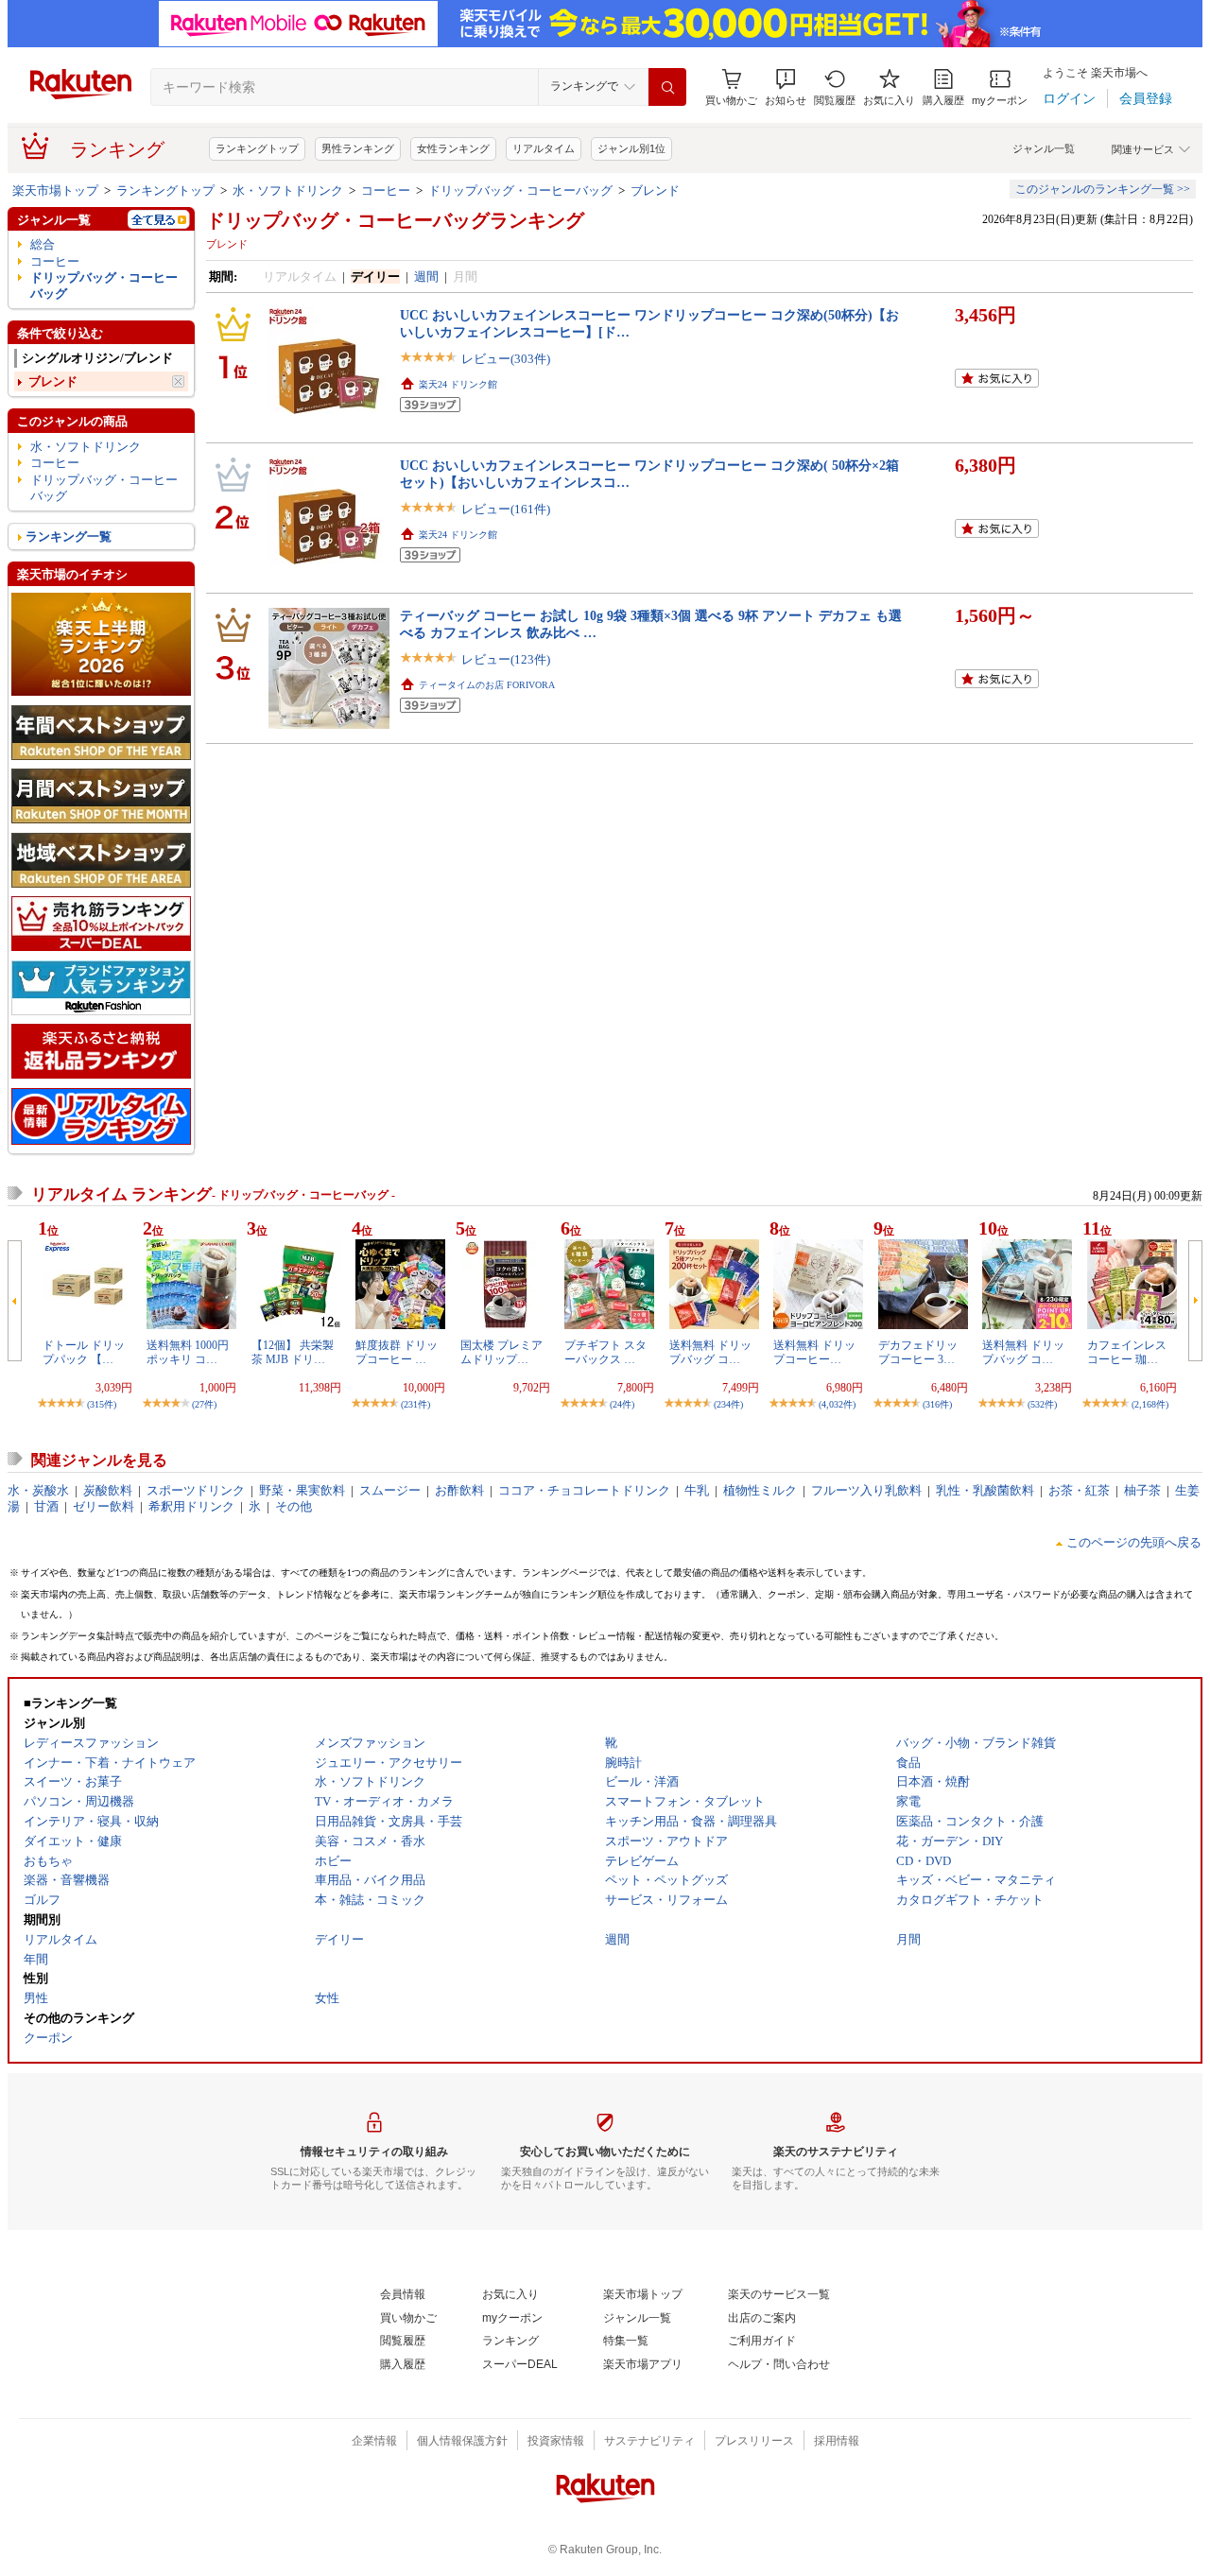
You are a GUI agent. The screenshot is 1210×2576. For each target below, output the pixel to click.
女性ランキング (453, 148)
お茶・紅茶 (1079, 1490)
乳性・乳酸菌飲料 (985, 1490)
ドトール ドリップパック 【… (84, 1352)
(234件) (728, 1404)
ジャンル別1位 (631, 148)
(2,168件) (1150, 1404)
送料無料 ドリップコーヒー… (814, 1352)
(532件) (1042, 1404)
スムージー (390, 1490)
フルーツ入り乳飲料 (866, 1490)
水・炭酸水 (38, 1490)
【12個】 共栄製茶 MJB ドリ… (293, 1352)
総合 (43, 244)
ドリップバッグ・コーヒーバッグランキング (395, 220)
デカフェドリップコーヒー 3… (918, 1352)
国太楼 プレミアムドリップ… (501, 1352)
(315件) (102, 1404)
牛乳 (697, 1490)
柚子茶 (1142, 1490)
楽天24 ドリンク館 (458, 384)
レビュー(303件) (506, 359)
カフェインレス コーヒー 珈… (1127, 1352)
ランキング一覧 (69, 536)
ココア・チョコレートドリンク (584, 1490)
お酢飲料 (459, 1490)
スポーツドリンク (196, 1490)
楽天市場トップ (55, 190)
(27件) (204, 1404)
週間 (426, 277)
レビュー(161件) (506, 509)
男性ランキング (358, 148)
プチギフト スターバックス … (605, 1352)
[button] (786, 87)
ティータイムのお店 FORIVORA (487, 685)
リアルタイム (544, 148)
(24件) (622, 1404)
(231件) (415, 1404)
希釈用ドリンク (191, 1506)
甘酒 (46, 1506)
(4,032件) (837, 1404)
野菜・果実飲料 (302, 1490)
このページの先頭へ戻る (1134, 1542)
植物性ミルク (760, 1490)
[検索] (667, 87)
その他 (294, 1506)
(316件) (937, 1404)
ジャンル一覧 (1044, 148)
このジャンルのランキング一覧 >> (1103, 189)
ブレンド (655, 190)
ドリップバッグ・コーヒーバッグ (520, 190)
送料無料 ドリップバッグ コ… (710, 1352)
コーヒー (386, 190)
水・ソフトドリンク (288, 190)
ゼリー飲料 (104, 1506)
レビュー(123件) (506, 659)
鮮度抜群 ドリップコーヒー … (397, 1352)
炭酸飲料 (108, 1490)
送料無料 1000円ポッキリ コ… (188, 1352)
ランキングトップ (257, 148)
